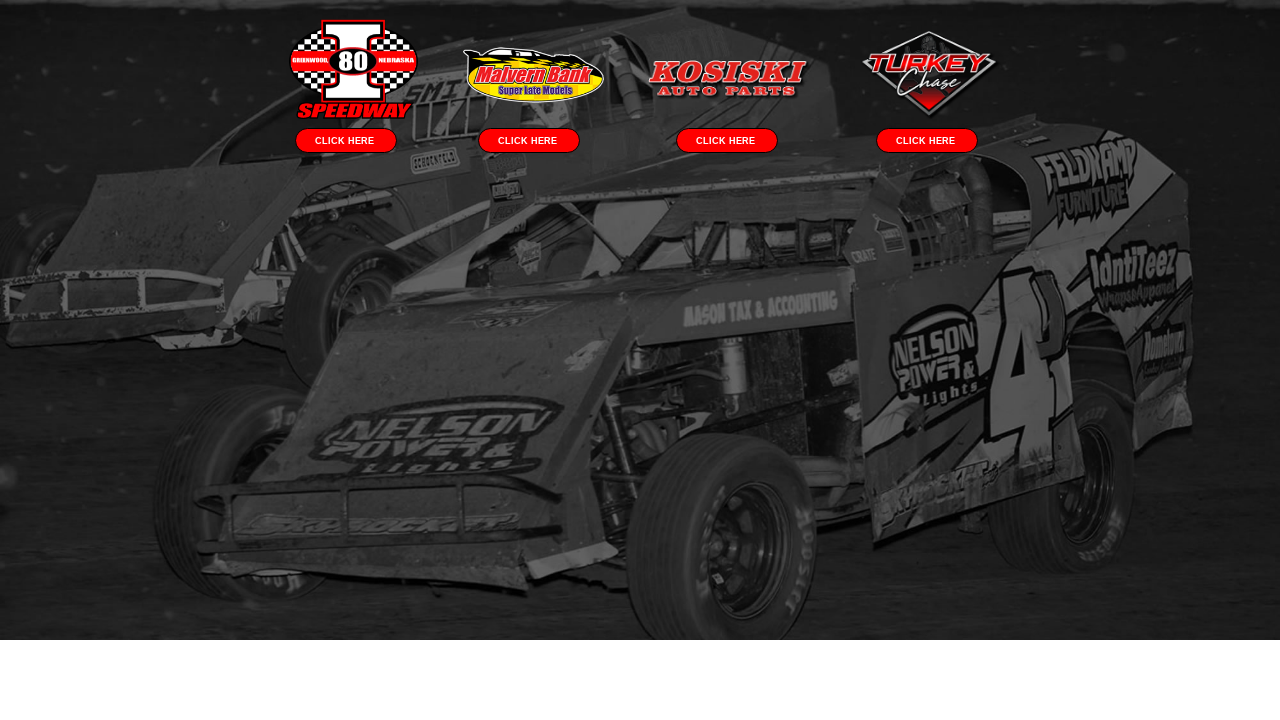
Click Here (346, 141)
